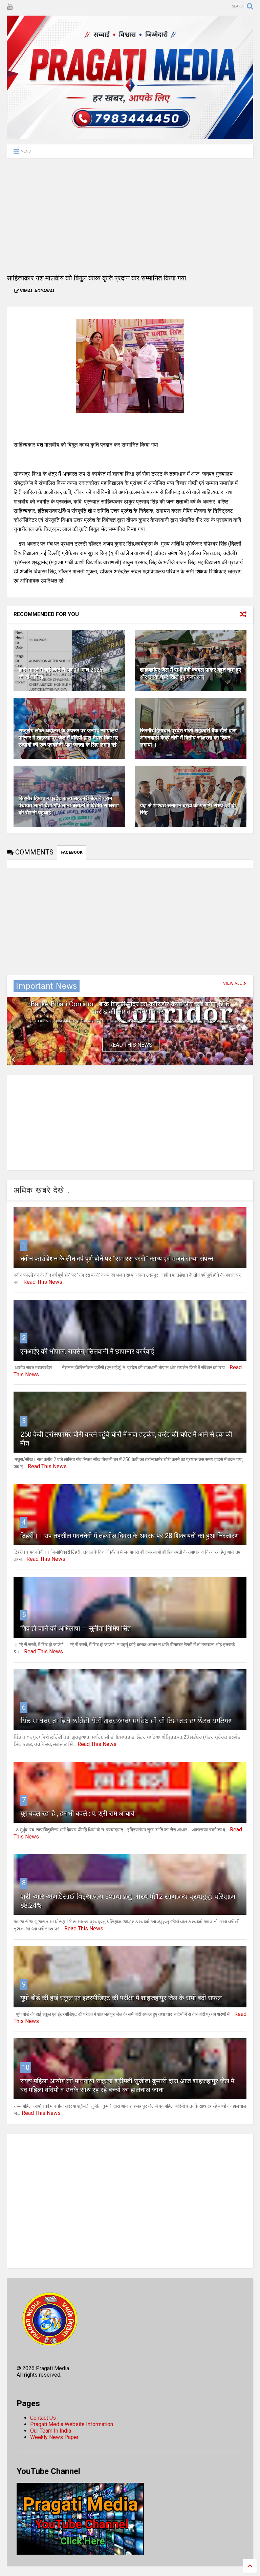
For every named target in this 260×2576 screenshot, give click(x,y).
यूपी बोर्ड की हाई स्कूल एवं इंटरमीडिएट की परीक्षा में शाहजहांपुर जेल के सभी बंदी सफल (121, 1998)
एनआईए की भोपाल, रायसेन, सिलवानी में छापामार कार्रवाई (87, 1351)
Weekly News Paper (54, 2437)
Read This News (131, 1045)
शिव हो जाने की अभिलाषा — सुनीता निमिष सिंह (75, 1628)
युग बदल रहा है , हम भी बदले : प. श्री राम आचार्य (77, 1813)
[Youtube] (10, 7)
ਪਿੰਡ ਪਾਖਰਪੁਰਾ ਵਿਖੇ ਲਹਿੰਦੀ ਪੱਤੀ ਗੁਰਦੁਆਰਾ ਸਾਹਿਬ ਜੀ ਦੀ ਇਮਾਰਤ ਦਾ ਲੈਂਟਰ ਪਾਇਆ (126, 1721)
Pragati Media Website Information (72, 2424)
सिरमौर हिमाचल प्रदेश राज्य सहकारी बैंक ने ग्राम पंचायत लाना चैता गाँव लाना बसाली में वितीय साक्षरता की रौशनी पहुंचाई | (69, 805)
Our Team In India (51, 2431)
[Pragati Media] (130, 136)
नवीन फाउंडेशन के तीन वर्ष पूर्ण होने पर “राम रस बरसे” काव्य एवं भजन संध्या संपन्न (117, 1259)
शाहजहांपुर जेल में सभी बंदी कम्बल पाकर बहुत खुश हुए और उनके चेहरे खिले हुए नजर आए (190, 673)
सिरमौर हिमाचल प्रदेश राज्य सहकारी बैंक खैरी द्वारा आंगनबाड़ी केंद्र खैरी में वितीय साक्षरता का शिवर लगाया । (188, 738)
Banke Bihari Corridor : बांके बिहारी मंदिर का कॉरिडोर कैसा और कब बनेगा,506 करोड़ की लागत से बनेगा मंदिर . (130, 1008)
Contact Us (43, 2418)
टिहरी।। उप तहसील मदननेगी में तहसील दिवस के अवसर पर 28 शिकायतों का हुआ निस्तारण (129, 1536)
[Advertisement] (130, 216)
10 (26, 2067)
